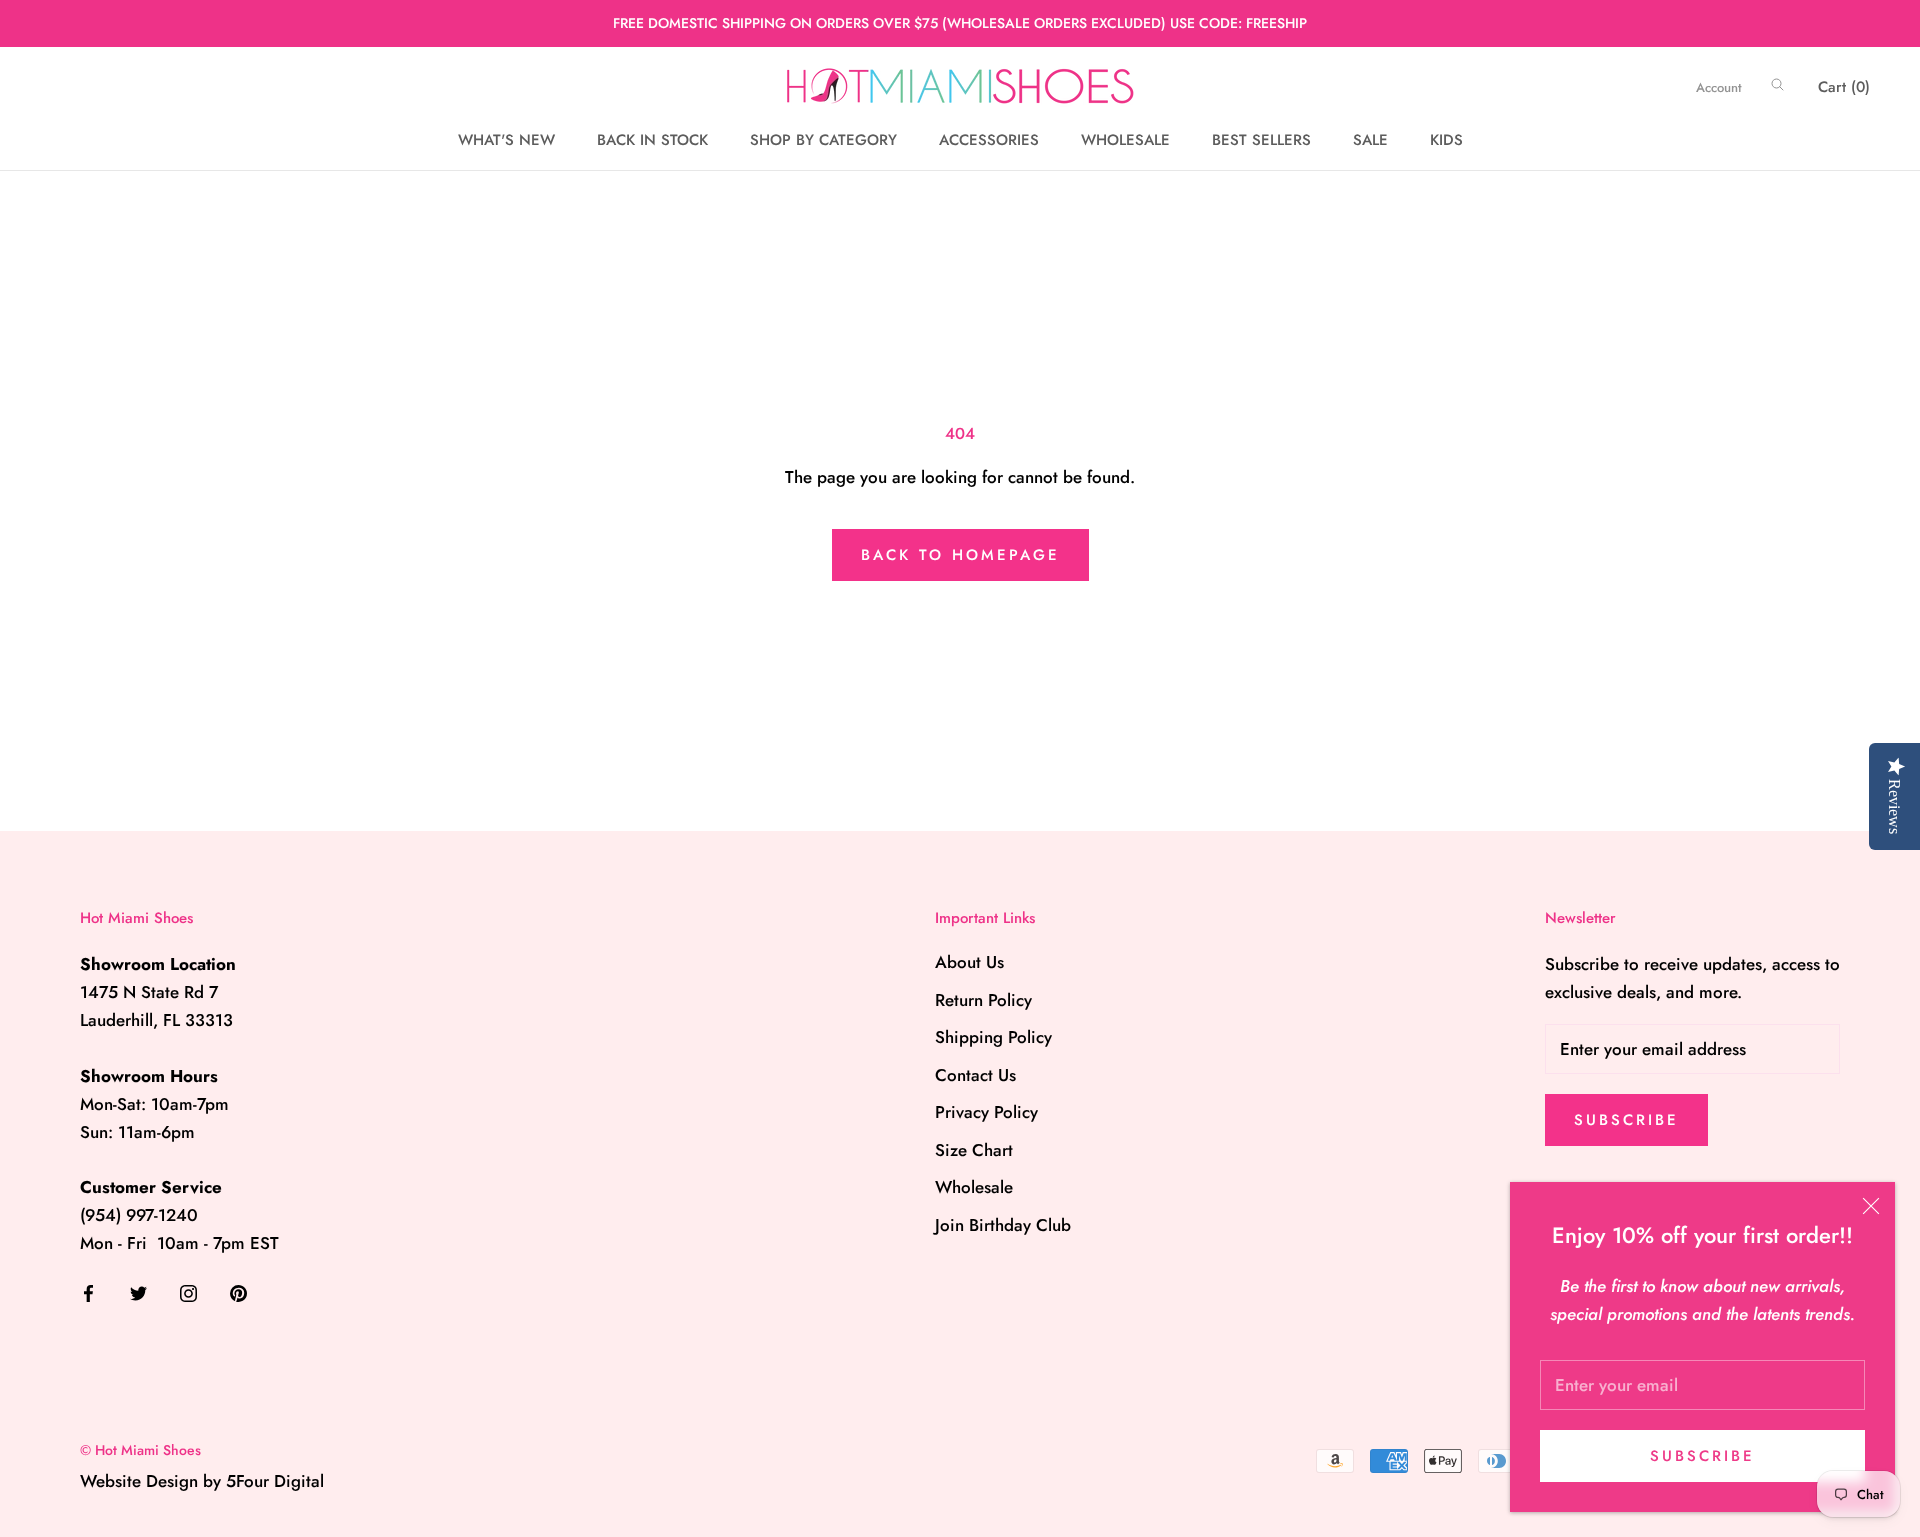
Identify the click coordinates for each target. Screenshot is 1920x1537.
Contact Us (975, 1075)
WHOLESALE (1125, 140)
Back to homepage (960, 555)
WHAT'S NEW (506, 140)
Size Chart (974, 1150)
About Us (969, 962)
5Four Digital (275, 1481)
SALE (1370, 140)
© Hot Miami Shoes (140, 1450)
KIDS (1446, 140)
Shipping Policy (993, 1037)
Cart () (1844, 87)
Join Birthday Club (1003, 1225)
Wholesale (974, 1187)
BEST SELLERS (1261, 140)
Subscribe (1702, 1456)
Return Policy (983, 1000)
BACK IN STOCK (652, 140)
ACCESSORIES (989, 140)
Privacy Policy (986, 1112)
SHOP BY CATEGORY (823, 140)
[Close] (1871, 1206)
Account (1719, 87)
